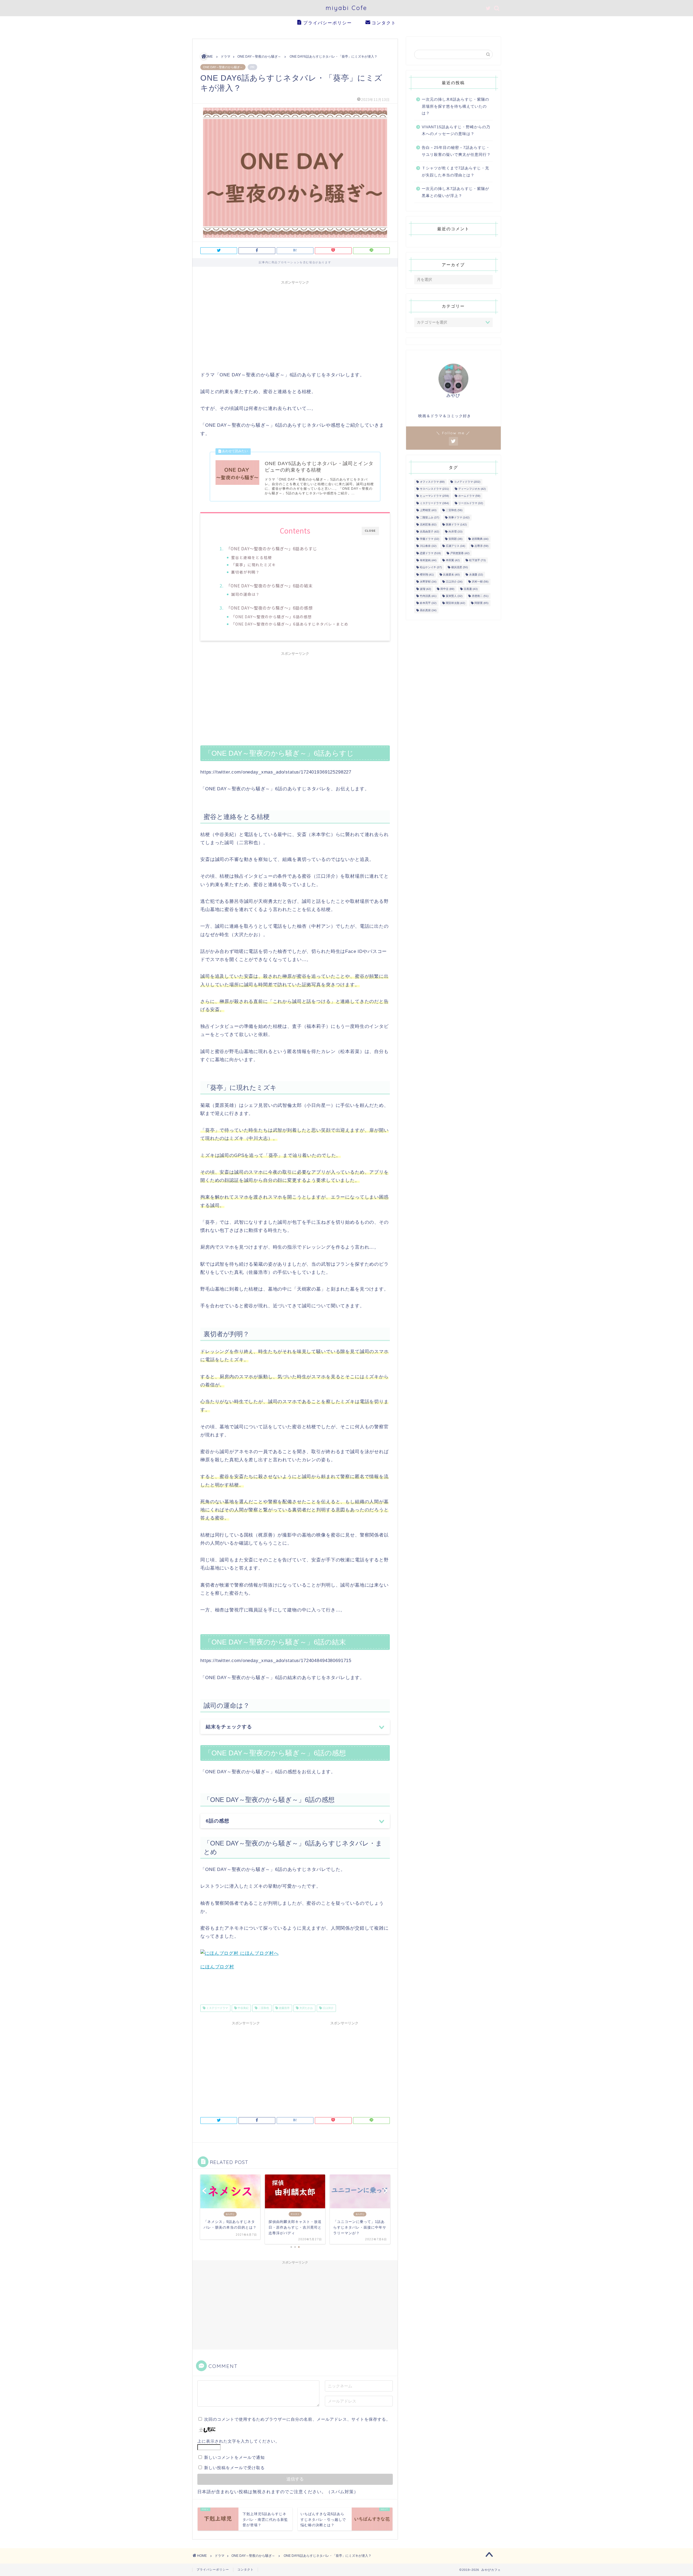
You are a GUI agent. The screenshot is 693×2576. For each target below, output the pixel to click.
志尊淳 (481, 546)
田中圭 (447, 589)
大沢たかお (306, 2008)
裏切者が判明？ (245, 572)
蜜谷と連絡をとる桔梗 (251, 557)
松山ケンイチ (431, 567)
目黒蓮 (471, 589)
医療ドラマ (456, 524)
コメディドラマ (467, 482)
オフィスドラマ (432, 482)
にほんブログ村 (217, 1967)
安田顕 (455, 539)
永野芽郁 (428, 582)
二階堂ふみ (429, 517)
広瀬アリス (455, 546)
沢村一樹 (480, 582)
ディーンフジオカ (472, 489)
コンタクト (384, 23)
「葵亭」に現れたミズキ (254, 565)
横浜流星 (460, 567)
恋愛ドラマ (430, 553)
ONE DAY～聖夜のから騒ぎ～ (223, 67)
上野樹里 (428, 510)
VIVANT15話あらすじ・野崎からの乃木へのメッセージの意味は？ (456, 131)
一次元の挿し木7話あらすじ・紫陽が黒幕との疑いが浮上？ (455, 192)
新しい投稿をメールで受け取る (234, 2468)
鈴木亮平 (428, 603)
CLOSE (370, 531)
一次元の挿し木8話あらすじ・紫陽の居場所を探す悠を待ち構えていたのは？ (455, 106)
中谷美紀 (243, 2008)
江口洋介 (328, 2008)
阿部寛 (481, 603)
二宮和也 (263, 2008)
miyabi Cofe (346, 8)
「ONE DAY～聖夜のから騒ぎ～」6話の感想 (269, 608)
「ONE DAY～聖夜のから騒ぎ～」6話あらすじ (272, 548)
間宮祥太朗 (455, 603)
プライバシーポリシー (328, 23)
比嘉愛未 (451, 575)
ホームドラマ (469, 496)
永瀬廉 (476, 575)
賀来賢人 (454, 596)
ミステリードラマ (217, 2008)
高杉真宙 (428, 610)
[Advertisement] (295, 325)
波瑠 (425, 589)
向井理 (455, 532)
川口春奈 (428, 546)
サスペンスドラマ (434, 489)
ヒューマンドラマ (434, 496)
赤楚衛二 (480, 596)
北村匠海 (428, 524)
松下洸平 (477, 560)
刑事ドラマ (459, 517)
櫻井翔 (427, 575)
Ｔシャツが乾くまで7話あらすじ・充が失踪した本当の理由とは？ (455, 172)
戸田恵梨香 (460, 553)
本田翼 (453, 560)
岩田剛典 (480, 539)
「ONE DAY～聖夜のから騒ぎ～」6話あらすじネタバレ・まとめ (290, 624)
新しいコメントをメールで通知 (234, 2457)
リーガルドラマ (471, 503)
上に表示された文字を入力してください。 (238, 2441)
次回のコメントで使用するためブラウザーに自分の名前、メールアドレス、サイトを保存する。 (297, 2419)
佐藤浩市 (284, 2008)
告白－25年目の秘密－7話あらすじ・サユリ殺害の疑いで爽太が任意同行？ (456, 151)
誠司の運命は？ (245, 594)
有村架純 (428, 560)
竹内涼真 (428, 596)
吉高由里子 (429, 532)
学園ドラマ (429, 539)
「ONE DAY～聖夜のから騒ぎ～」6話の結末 (269, 585)
